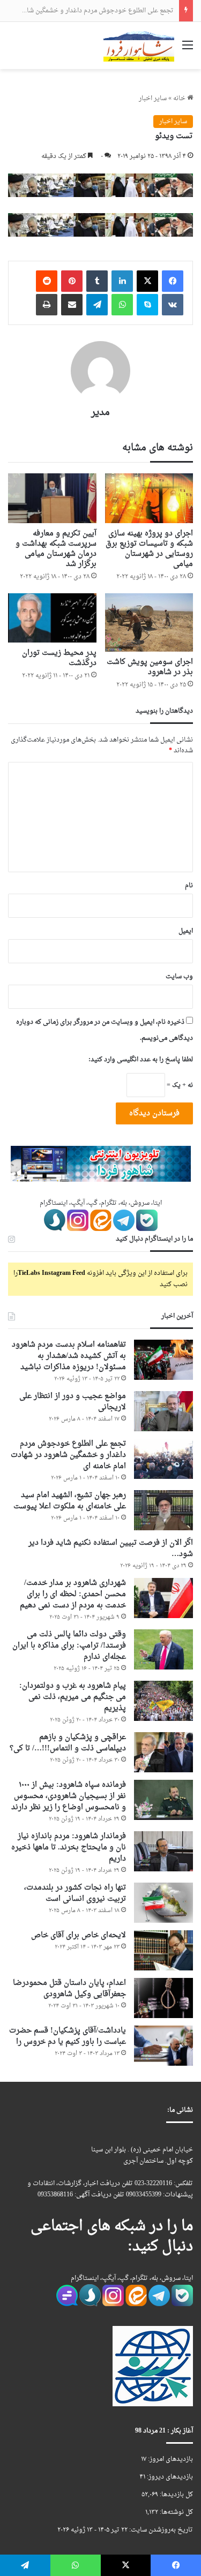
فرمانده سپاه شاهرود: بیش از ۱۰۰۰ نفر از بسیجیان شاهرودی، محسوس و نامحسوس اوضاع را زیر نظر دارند (69, 1796)
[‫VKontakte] (173, 305)
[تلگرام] (97, 305)
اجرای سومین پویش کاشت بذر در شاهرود (150, 667)
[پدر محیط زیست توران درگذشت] (52, 618)
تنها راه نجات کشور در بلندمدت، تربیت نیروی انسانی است (75, 1893)
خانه (180, 99)
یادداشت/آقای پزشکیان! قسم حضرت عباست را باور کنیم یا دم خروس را (68, 2036)
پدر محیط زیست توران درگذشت (59, 658)
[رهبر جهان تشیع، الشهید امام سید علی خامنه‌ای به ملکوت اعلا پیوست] (163, 1510)
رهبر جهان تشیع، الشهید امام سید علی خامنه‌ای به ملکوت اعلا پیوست (70, 1501)
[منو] (188, 50)
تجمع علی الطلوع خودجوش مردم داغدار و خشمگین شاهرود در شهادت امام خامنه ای (68, 1455)
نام (189, 886)
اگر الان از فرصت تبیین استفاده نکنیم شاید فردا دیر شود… (111, 1548)
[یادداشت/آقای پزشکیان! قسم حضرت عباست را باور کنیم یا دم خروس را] (163, 2046)
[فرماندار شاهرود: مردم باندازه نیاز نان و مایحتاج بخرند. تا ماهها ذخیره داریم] (163, 1851)
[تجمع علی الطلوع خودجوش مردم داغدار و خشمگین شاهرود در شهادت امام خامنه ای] (163, 1459)
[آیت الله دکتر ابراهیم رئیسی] (100, 187)
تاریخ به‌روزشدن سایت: (160, 2530)
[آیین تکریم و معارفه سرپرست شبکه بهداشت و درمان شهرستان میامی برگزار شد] (52, 498)
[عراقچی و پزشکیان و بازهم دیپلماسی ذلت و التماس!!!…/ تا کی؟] (163, 1752)
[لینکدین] (122, 281)
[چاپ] (47, 305)
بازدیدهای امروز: (170, 2459)
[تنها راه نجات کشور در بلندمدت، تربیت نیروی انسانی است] (163, 1903)
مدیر (100, 413)
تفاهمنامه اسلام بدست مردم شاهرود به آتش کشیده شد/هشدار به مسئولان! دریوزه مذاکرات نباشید (69, 1356)
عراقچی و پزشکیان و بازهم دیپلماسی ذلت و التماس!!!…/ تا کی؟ (68, 1743)
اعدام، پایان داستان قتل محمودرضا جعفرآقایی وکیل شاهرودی (69, 1989)
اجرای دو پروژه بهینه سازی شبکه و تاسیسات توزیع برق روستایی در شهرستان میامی (149, 549)
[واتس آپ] (122, 305)
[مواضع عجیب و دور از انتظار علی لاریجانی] (163, 1411)
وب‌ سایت (179, 977)
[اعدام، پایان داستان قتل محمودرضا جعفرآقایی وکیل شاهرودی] (163, 1998)
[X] (147, 281)
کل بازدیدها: (176, 2495)
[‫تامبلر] (97, 281)
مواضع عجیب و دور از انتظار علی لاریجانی (73, 1402)
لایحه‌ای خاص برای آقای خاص (79, 1935)
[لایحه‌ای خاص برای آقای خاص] (163, 1950)
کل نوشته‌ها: (176, 2512)
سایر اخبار (153, 99)
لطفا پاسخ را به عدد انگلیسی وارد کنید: (141, 1060)
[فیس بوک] (173, 281)
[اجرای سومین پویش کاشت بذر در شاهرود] (149, 623)
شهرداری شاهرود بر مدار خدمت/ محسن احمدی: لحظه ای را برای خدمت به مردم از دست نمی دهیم (73, 1594)
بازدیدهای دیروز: (169, 2477)
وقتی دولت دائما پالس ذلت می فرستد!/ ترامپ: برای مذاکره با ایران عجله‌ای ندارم (69, 1646)
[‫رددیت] (47, 281)
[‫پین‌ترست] (72, 281)
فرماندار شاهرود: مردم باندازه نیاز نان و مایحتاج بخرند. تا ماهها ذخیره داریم (69, 1848)
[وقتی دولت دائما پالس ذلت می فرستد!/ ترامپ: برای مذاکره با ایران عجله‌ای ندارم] (163, 1649)
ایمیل (186, 931)
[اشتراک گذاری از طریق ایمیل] (72, 305)
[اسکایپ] (147, 305)
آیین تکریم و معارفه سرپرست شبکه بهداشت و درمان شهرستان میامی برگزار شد (56, 549)
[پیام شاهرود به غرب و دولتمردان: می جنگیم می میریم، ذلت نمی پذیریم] (163, 1701)
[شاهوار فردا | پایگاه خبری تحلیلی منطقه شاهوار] (139, 46)
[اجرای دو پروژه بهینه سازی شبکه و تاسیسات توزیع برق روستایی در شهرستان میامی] (149, 498)
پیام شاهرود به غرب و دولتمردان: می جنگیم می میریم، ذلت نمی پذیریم (73, 1697)
